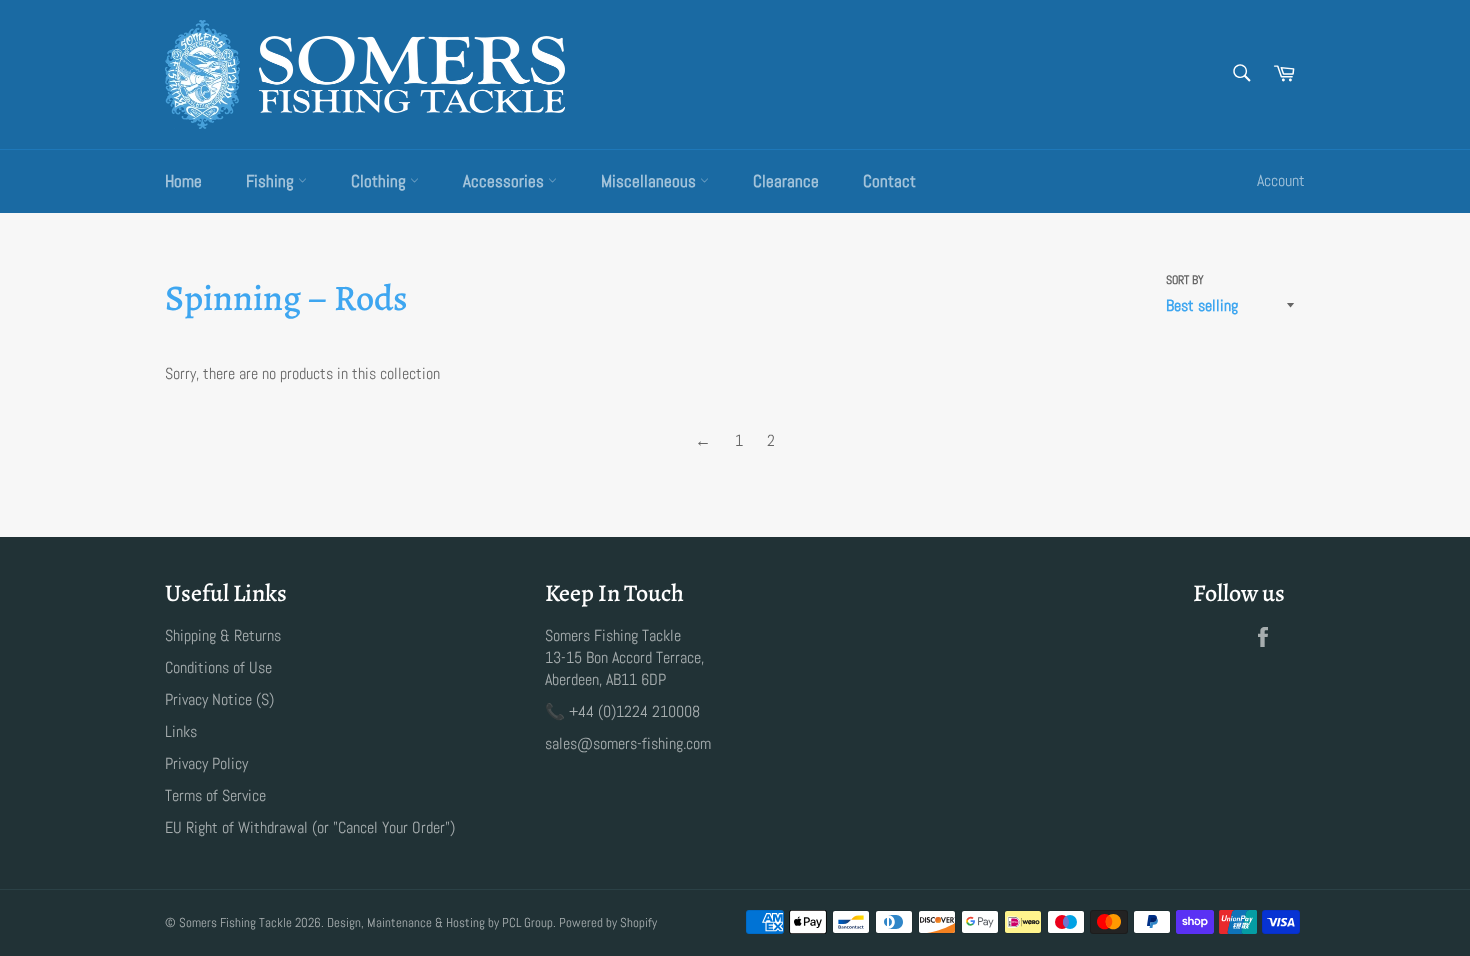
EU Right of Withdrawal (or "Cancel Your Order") (310, 827)
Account (1281, 180)
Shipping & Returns (223, 635)
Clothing (380, 181)
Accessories (505, 181)
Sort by (1185, 280)
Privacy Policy (206, 763)
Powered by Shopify (608, 922)
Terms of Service (215, 795)
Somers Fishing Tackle (235, 922)
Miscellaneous (650, 181)
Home (183, 181)
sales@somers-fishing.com (628, 743)
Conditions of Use (218, 667)
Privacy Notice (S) (219, 699)
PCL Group (527, 922)
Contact (889, 181)
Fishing (272, 181)
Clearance (786, 181)
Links (181, 731)
